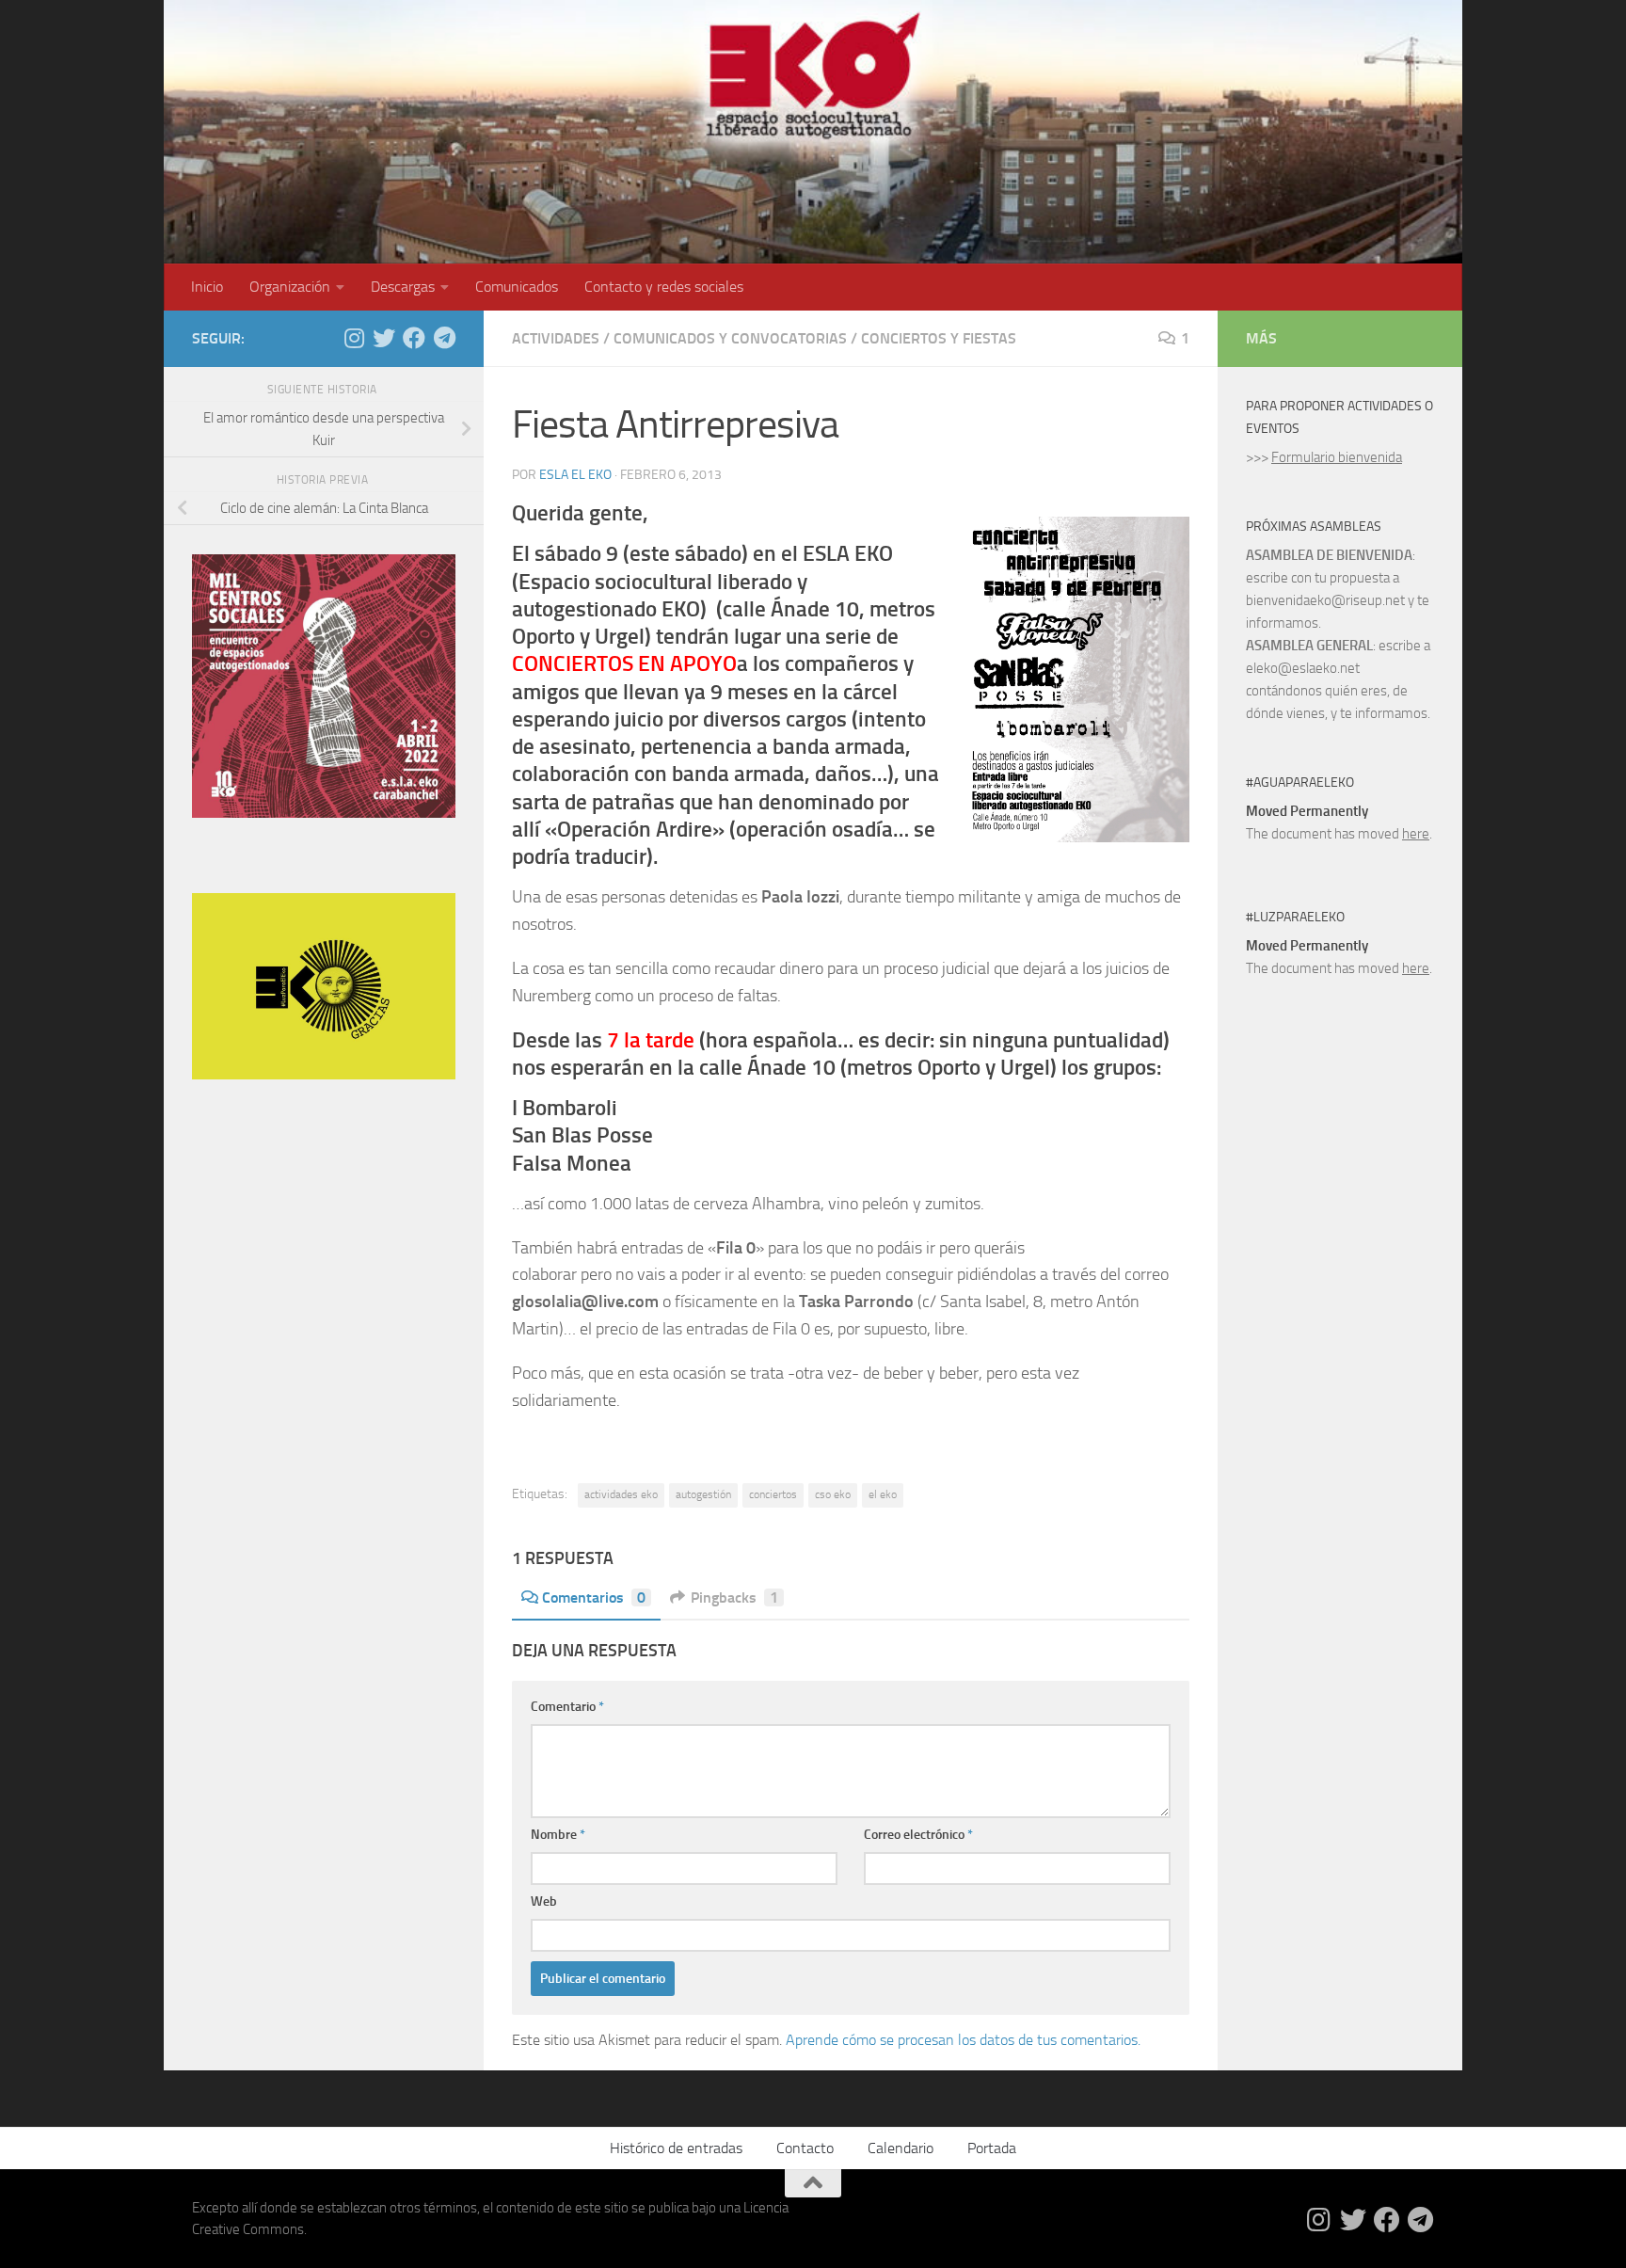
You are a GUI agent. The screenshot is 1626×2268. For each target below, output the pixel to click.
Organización (290, 287)
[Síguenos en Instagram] (354, 338)
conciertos (773, 1494)
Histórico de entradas (676, 2148)
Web (544, 1901)
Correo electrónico (918, 1835)
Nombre (558, 1835)
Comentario (567, 1707)
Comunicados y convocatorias (730, 338)
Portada (992, 2148)
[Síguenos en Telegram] (444, 338)
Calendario (901, 2148)
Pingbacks (734, 1597)
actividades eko (621, 1494)
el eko (883, 1494)
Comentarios (594, 1597)
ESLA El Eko (575, 475)
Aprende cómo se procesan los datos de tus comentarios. (963, 2040)
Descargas (403, 287)
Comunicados (517, 287)
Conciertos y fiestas (939, 338)
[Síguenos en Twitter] (384, 338)
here (1416, 834)
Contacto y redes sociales (664, 287)
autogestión (703, 1494)
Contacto (805, 2148)
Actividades (556, 338)
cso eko (833, 1494)
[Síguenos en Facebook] (414, 338)
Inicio (207, 287)
